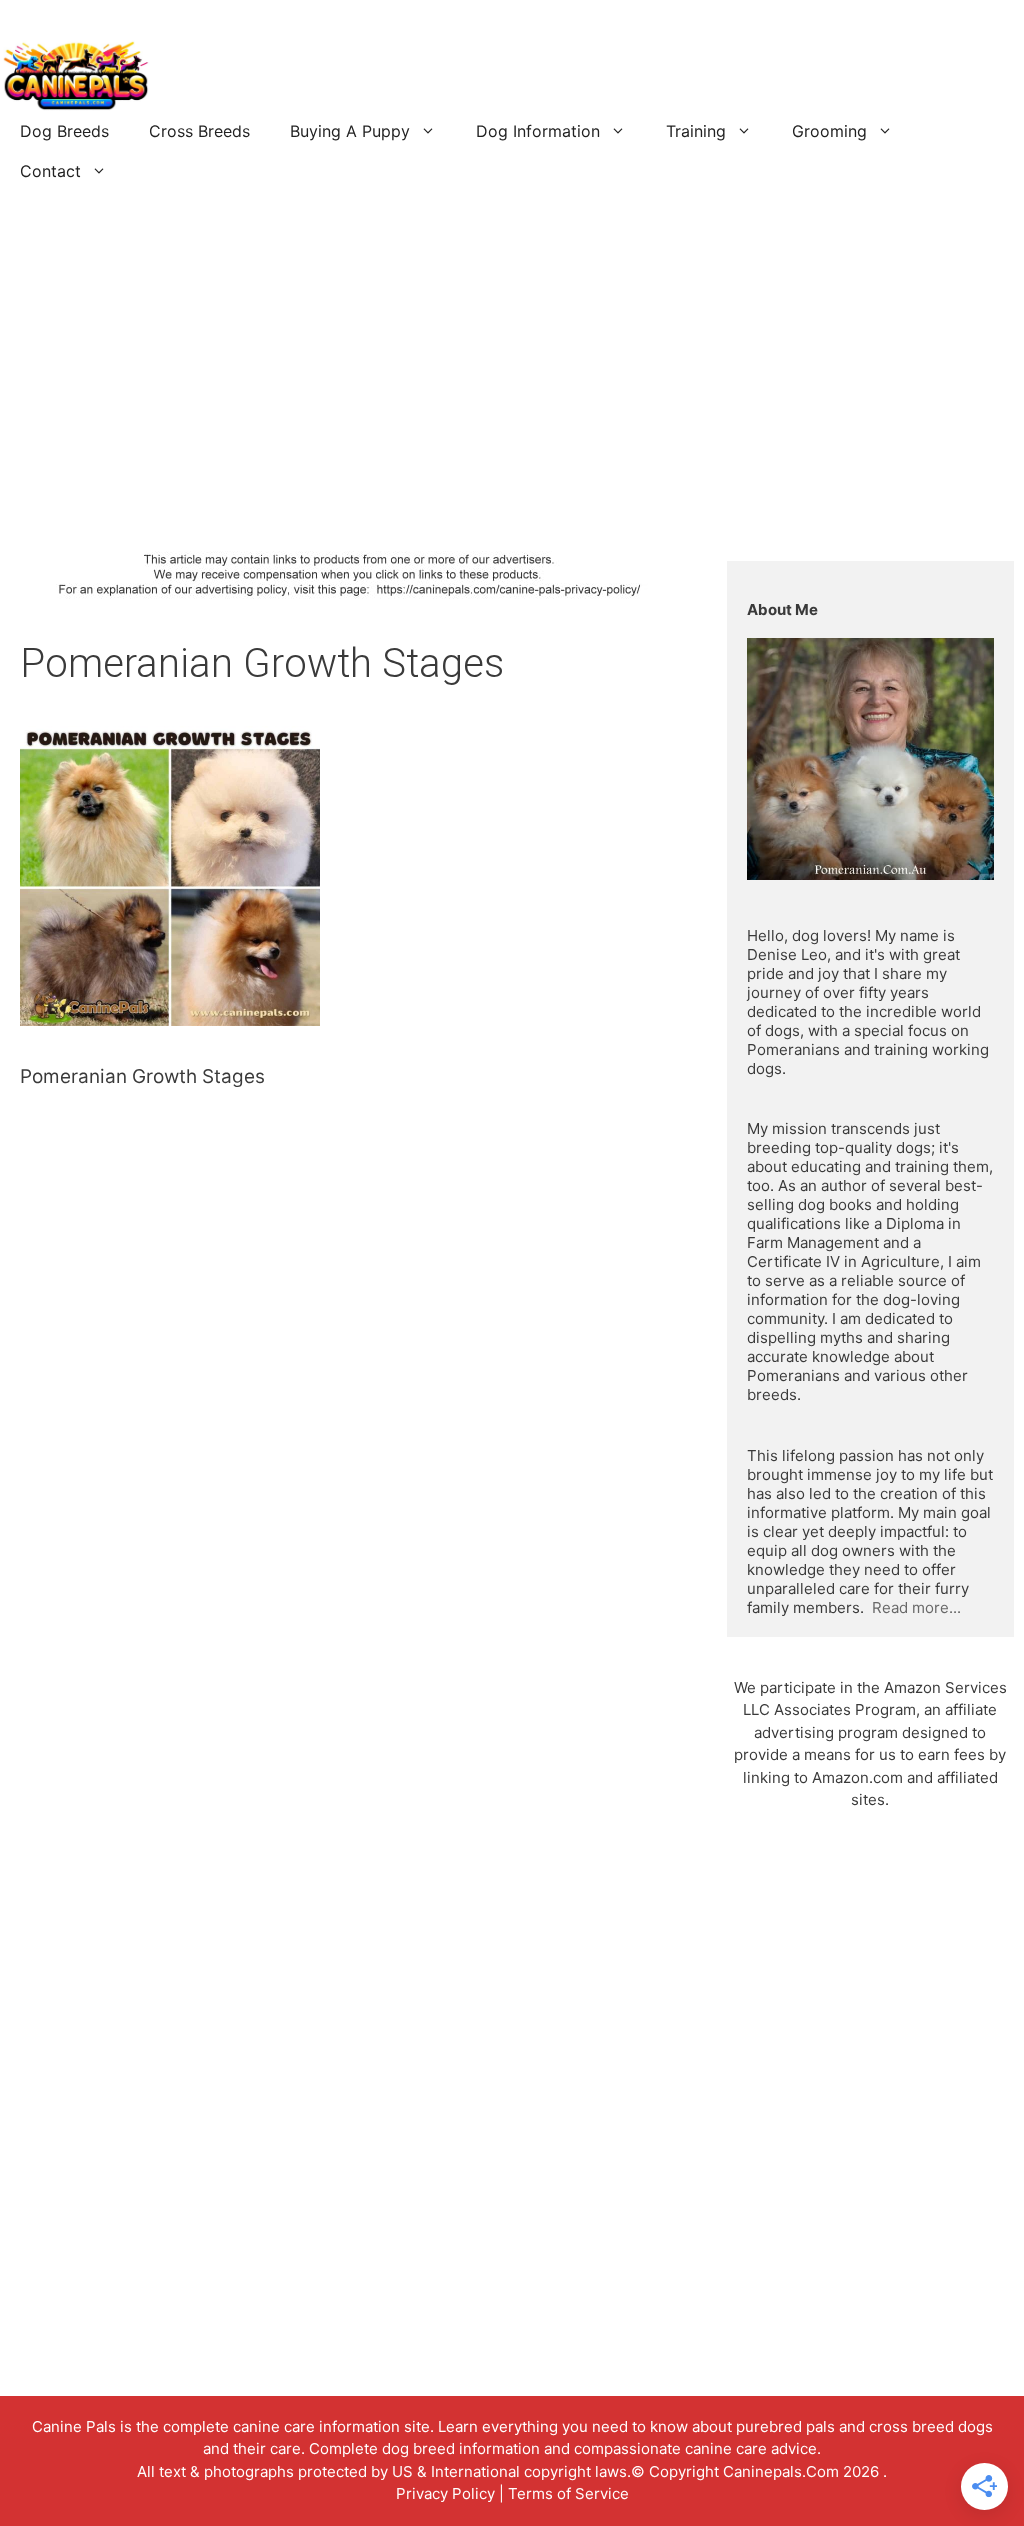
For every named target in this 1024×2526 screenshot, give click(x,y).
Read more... (916, 1607)
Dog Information (538, 131)
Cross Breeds (199, 131)
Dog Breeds (64, 131)
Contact (50, 171)
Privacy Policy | (452, 2493)
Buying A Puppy (350, 131)
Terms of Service (568, 2493)
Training (696, 131)
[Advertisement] (512, 381)
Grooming (829, 131)
